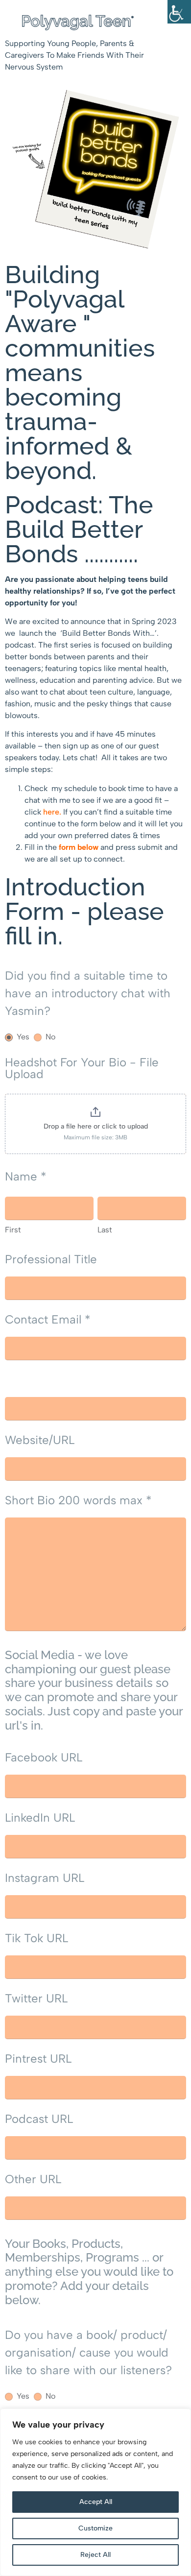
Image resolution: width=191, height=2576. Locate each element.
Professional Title (51, 1259)
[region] (95, 2492)
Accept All (96, 2502)
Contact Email (48, 1319)
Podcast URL (39, 2119)
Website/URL (40, 1440)
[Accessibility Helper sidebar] (179, 12)
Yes (22, 1037)
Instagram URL (45, 1878)
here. (52, 812)
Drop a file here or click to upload (96, 1126)
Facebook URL (44, 1757)
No (49, 1037)
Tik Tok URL (36, 1938)
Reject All (95, 2555)
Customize (95, 2528)
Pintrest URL (38, 2058)
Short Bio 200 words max (78, 1500)
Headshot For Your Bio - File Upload (82, 1068)
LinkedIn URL (40, 1818)
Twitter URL (36, 1998)
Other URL (33, 2179)
